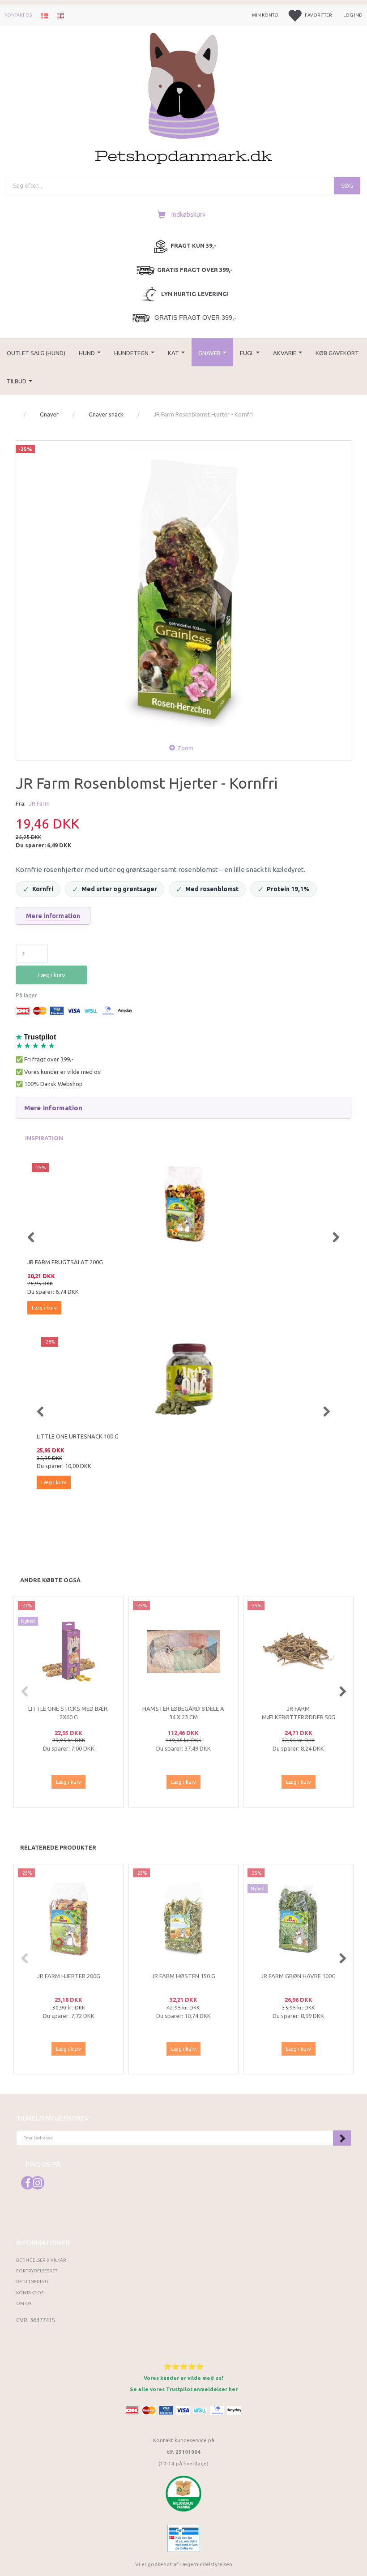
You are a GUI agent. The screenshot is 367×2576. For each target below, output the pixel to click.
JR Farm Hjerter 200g (69, 1976)
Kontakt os (18, 15)
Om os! (24, 2303)
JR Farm (39, 803)
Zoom (185, 748)
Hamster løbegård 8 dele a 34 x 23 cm (183, 1713)
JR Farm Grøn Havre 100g (298, 1976)
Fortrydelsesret (37, 2271)
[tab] (183, 1108)
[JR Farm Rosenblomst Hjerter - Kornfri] (183, 588)
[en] (60, 15)
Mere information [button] (53, 1108)
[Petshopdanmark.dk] (184, 97)
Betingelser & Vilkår (41, 2260)
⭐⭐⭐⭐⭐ (183, 2366)
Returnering (32, 2282)
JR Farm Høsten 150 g (183, 1976)
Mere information (53, 916)
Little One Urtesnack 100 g (73, 1436)
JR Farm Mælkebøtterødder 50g (299, 1713)
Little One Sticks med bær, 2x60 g (68, 1713)
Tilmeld (342, 2138)
